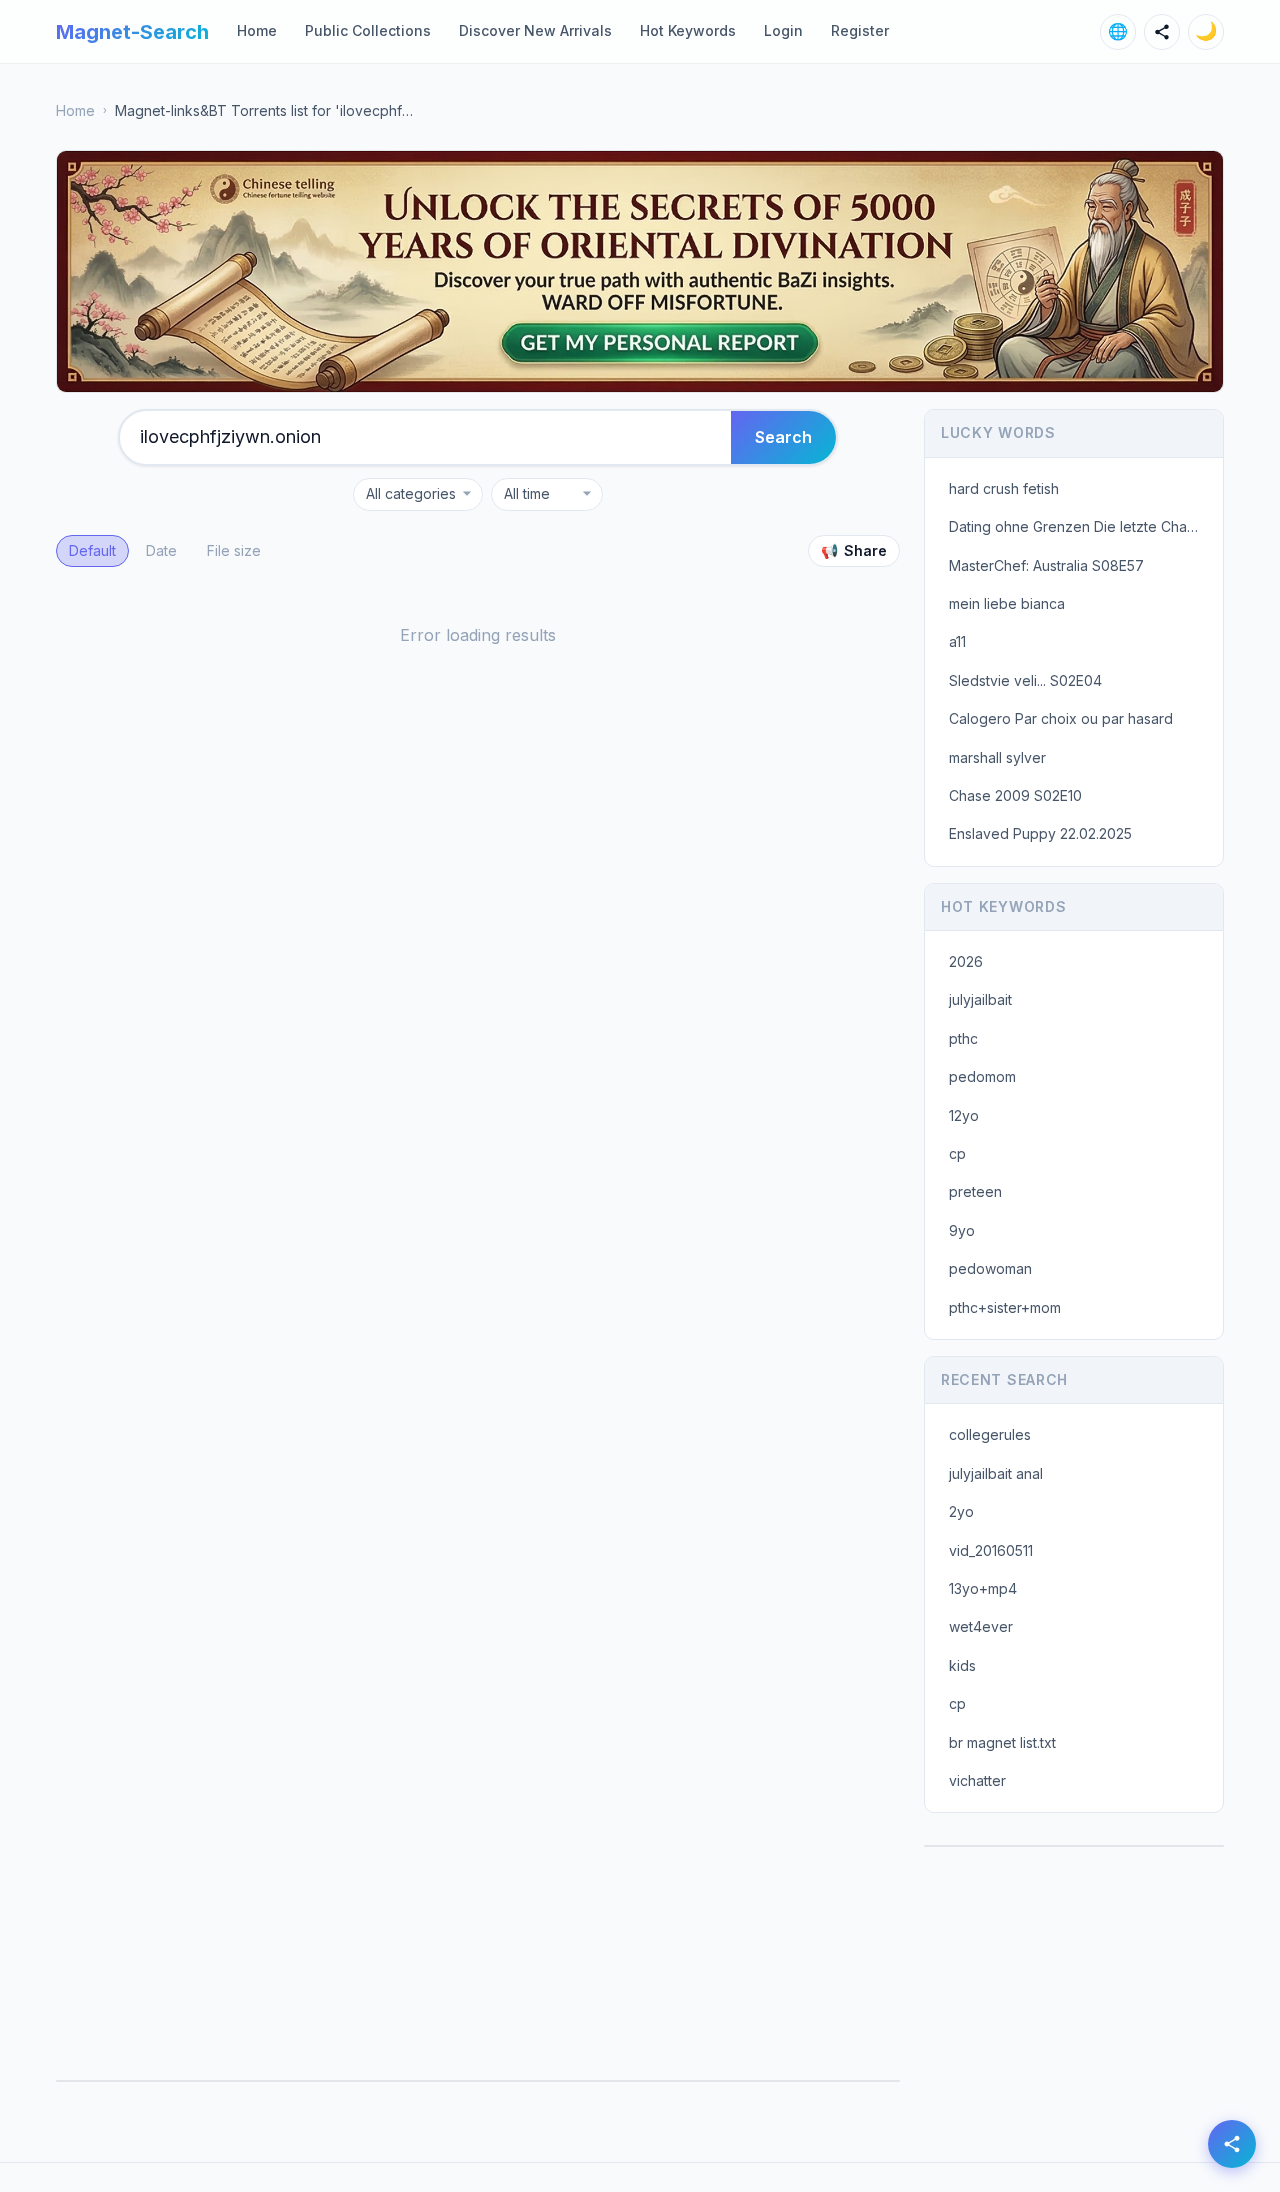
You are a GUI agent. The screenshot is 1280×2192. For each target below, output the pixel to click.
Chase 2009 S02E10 (1015, 795)
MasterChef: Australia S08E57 (1046, 565)
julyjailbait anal (996, 1473)
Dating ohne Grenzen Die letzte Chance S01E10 (1080, 526)
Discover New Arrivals (535, 30)
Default (92, 550)
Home (257, 30)
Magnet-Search (132, 32)
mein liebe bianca (1007, 603)
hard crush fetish (1004, 488)
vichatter (977, 1780)
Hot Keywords (688, 30)
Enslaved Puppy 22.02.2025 (1040, 833)
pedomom (982, 1076)
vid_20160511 (991, 1550)
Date (161, 550)
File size (234, 550)
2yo (961, 1511)
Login (783, 30)
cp (957, 1153)
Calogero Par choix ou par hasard (1061, 718)
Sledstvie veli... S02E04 (1025, 680)
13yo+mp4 (983, 1588)
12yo (964, 1115)
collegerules (990, 1434)
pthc (963, 1038)
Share (854, 550)
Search (783, 437)
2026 (966, 961)
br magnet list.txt (1002, 1742)
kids (962, 1665)
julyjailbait (980, 999)
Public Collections (368, 30)
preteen (975, 1191)
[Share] (1162, 32)
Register (860, 30)
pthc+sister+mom (1005, 1307)
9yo (962, 1230)
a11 (957, 641)
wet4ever (981, 1626)
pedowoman (990, 1268)
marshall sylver (997, 757)
